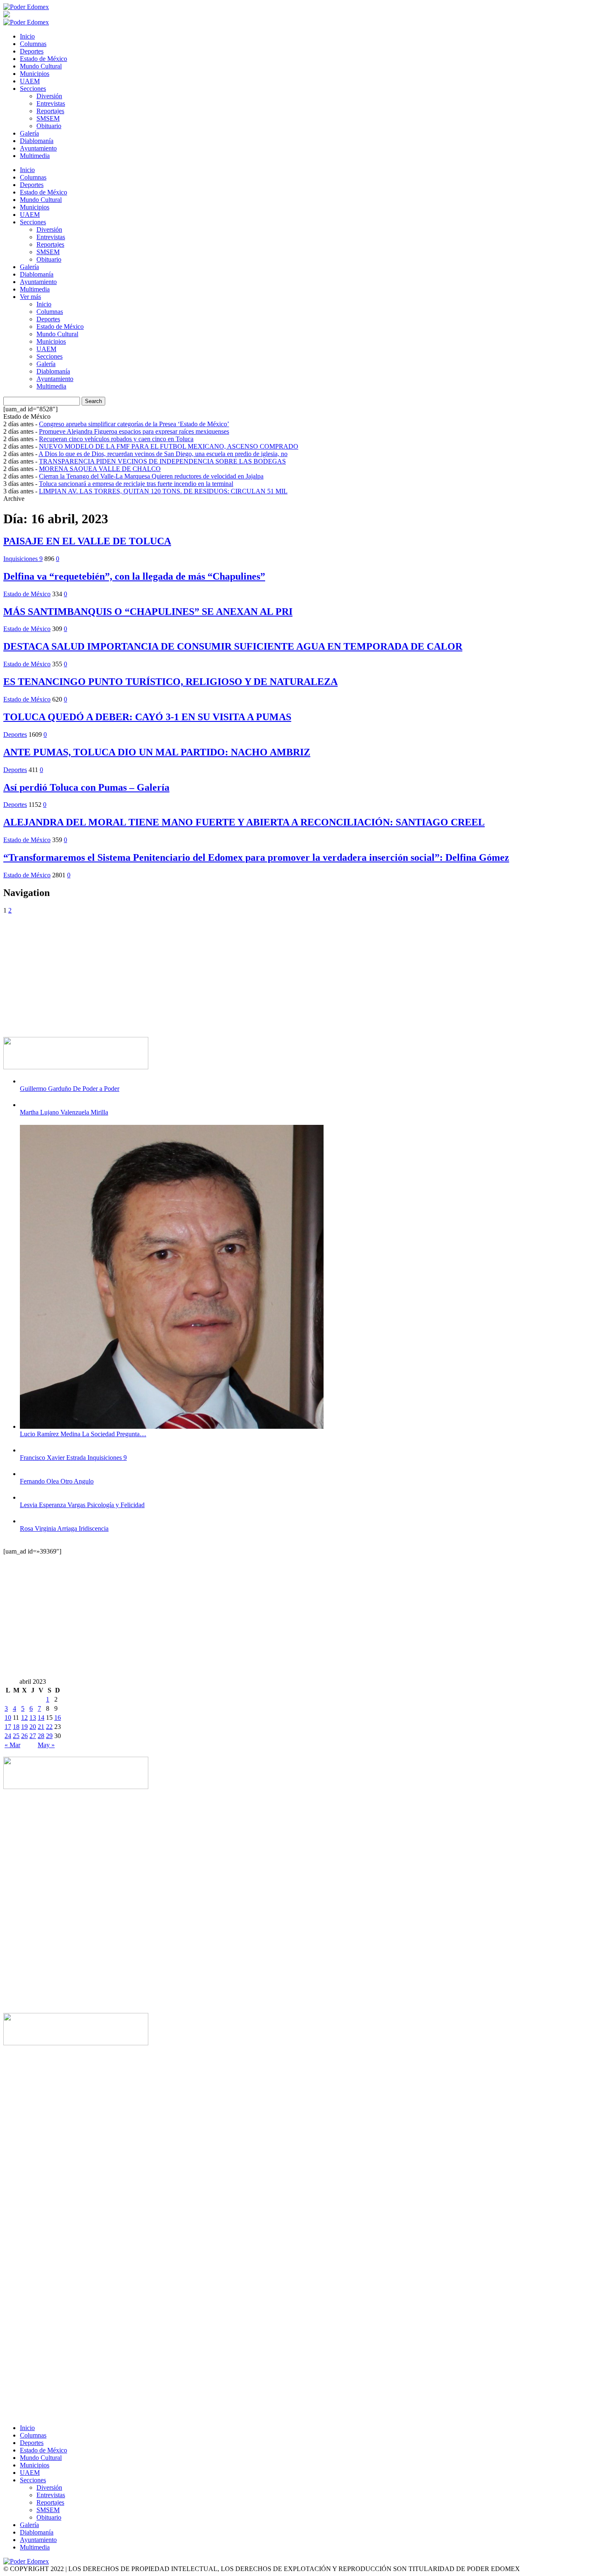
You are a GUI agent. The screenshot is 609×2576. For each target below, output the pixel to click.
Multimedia (35, 156)
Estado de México (43, 59)
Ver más (30, 297)
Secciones (33, 89)
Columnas (33, 44)
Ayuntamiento (38, 148)
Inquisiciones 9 (23, 559)
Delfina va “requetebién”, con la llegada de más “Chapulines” (134, 576)
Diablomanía (37, 141)
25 (16, 1736)
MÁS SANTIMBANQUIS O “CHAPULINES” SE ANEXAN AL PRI (148, 612)
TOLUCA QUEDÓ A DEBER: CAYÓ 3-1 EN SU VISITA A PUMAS (147, 717)
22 (49, 1727)
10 (8, 1718)
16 (58, 1718)
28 (41, 1736)
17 (8, 1727)
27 (33, 1736)
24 (8, 1736)
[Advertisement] (252, 972)
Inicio (27, 36)
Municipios (35, 74)
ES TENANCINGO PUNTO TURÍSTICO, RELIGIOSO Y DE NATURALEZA (170, 682)
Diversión (49, 96)
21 (41, 1727)
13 (33, 1718)
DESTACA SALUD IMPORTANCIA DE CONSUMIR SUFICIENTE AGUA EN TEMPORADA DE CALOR (233, 646)
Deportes (32, 51)
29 (49, 1736)
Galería (29, 133)
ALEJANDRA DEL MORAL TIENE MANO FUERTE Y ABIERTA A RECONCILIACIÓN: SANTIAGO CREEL (244, 822)
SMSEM (48, 118)
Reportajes (50, 111)
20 (33, 1727)
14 (41, 1718)
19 (24, 1727)
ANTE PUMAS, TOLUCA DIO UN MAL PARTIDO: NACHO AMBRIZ (157, 752)
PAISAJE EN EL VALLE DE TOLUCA (87, 541)
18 (16, 1727)
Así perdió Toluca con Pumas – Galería (86, 787)
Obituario (49, 126)
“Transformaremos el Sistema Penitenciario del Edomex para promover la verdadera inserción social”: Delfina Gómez (256, 857)
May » (46, 1745)
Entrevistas (51, 103)
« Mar (12, 1745)
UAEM (30, 81)
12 (24, 1718)
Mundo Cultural (41, 66)
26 (24, 1736)
